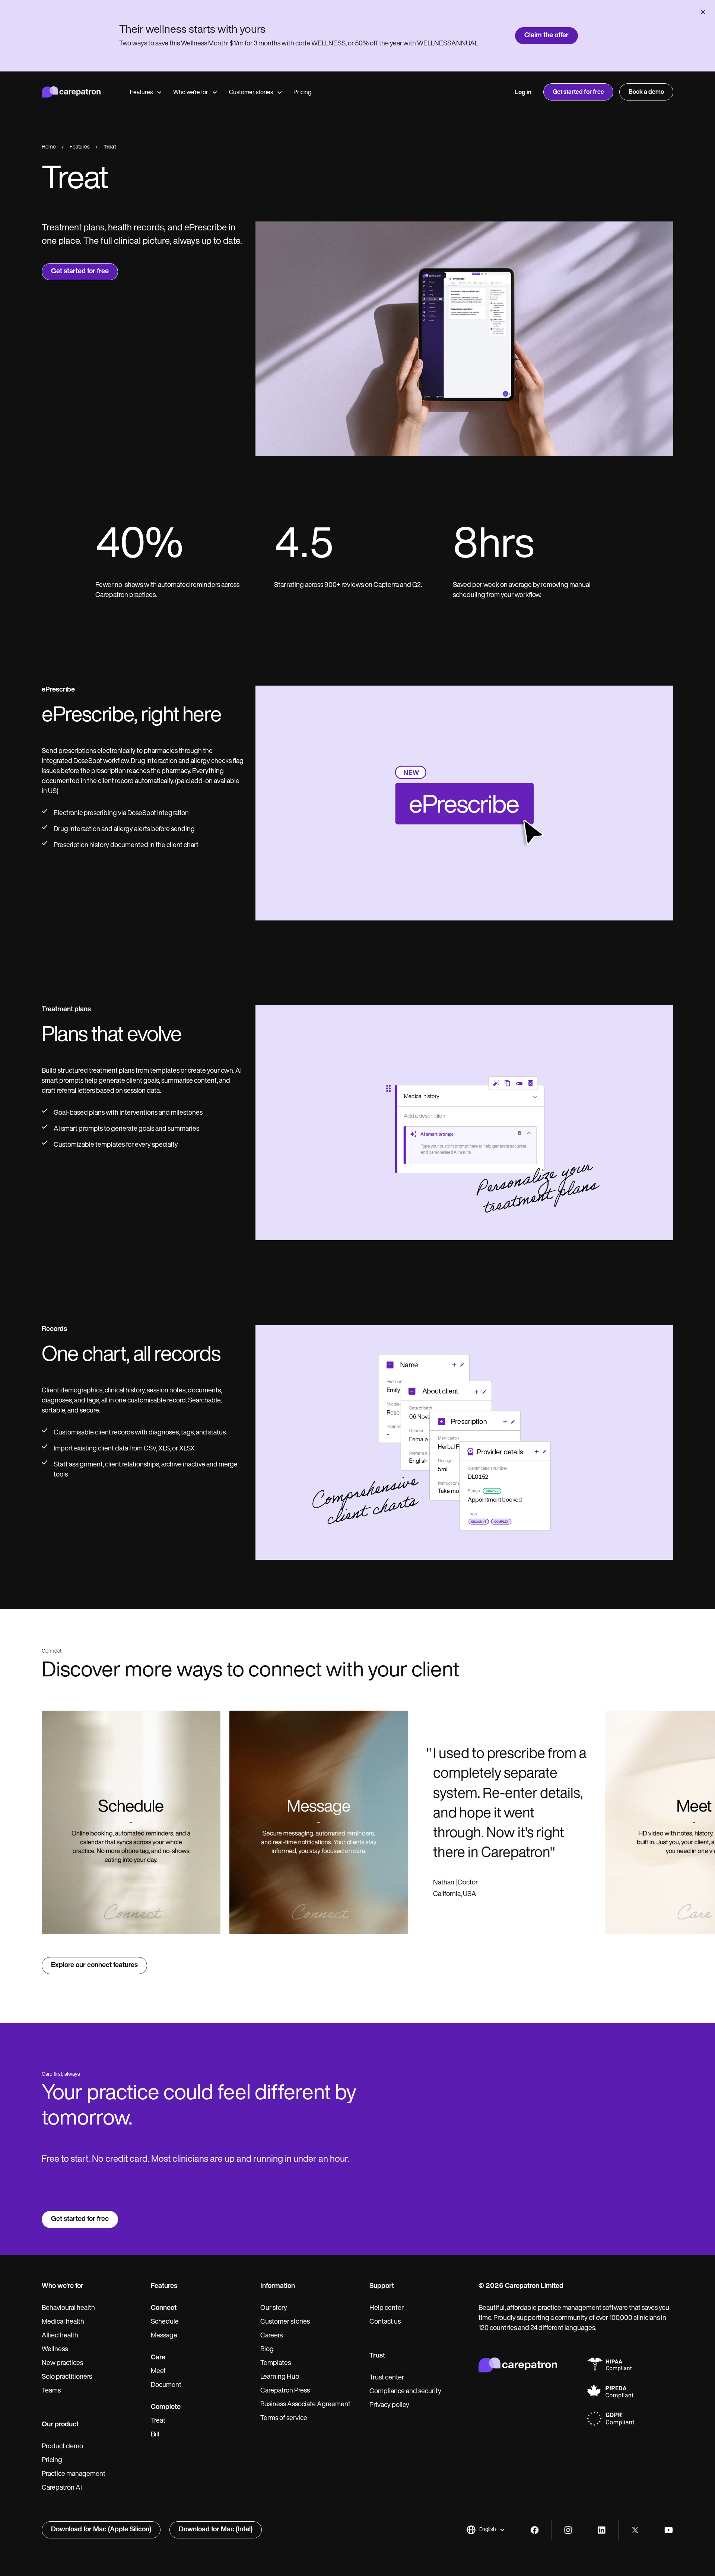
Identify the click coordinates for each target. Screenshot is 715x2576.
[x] (635, 2530)
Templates (276, 2363)
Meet (158, 2372)
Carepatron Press (285, 2391)
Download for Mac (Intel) (216, 2530)
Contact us (385, 2322)
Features (141, 93)
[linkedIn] (602, 2530)
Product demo (62, 2447)
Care (158, 2358)
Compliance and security (405, 2392)
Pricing (302, 93)
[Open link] (131, 1822)
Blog (267, 2350)
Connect (164, 2308)
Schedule (165, 2322)
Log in (523, 93)
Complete (166, 2407)
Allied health (60, 2336)
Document (166, 2385)
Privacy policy (389, 2406)
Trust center (387, 2378)
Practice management (74, 2474)
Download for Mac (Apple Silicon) (101, 2530)
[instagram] (568, 2530)
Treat (158, 2421)
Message (164, 2336)
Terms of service (284, 2419)
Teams (51, 2391)
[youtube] (669, 2530)
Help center (387, 2308)
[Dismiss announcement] (703, 12)
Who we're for (191, 93)
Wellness (55, 2350)
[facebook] (535, 2530)
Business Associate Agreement (305, 2405)
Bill (155, 2435)
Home (49, 147)
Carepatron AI (62, 2488)
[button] (486, 2530)
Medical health (63, 2322)
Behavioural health (68, 2308)
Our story (274, 2308)
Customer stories (251, 93)
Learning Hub (280, 2377)
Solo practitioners (67, 2377)
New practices (62, 2363)
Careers (271, 2336)
